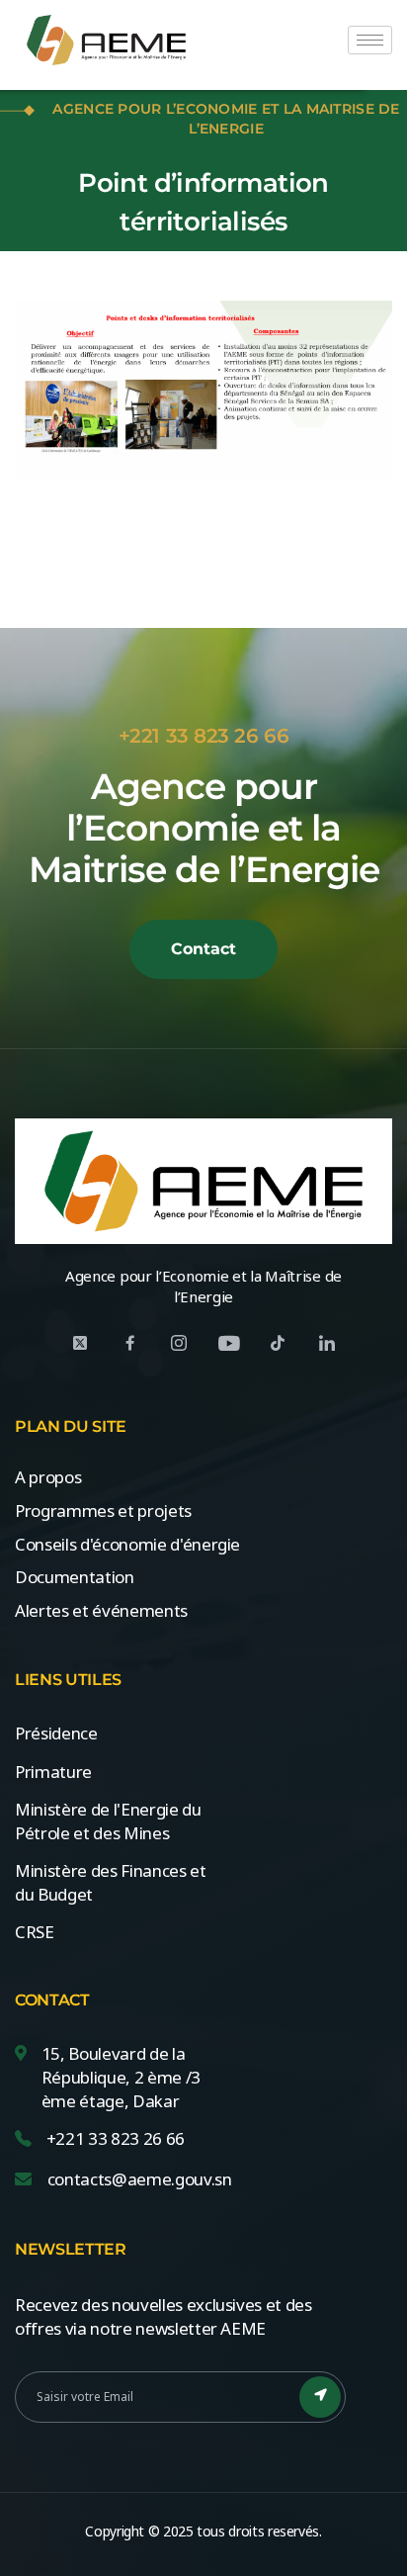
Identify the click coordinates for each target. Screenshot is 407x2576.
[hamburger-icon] (370, 40)
